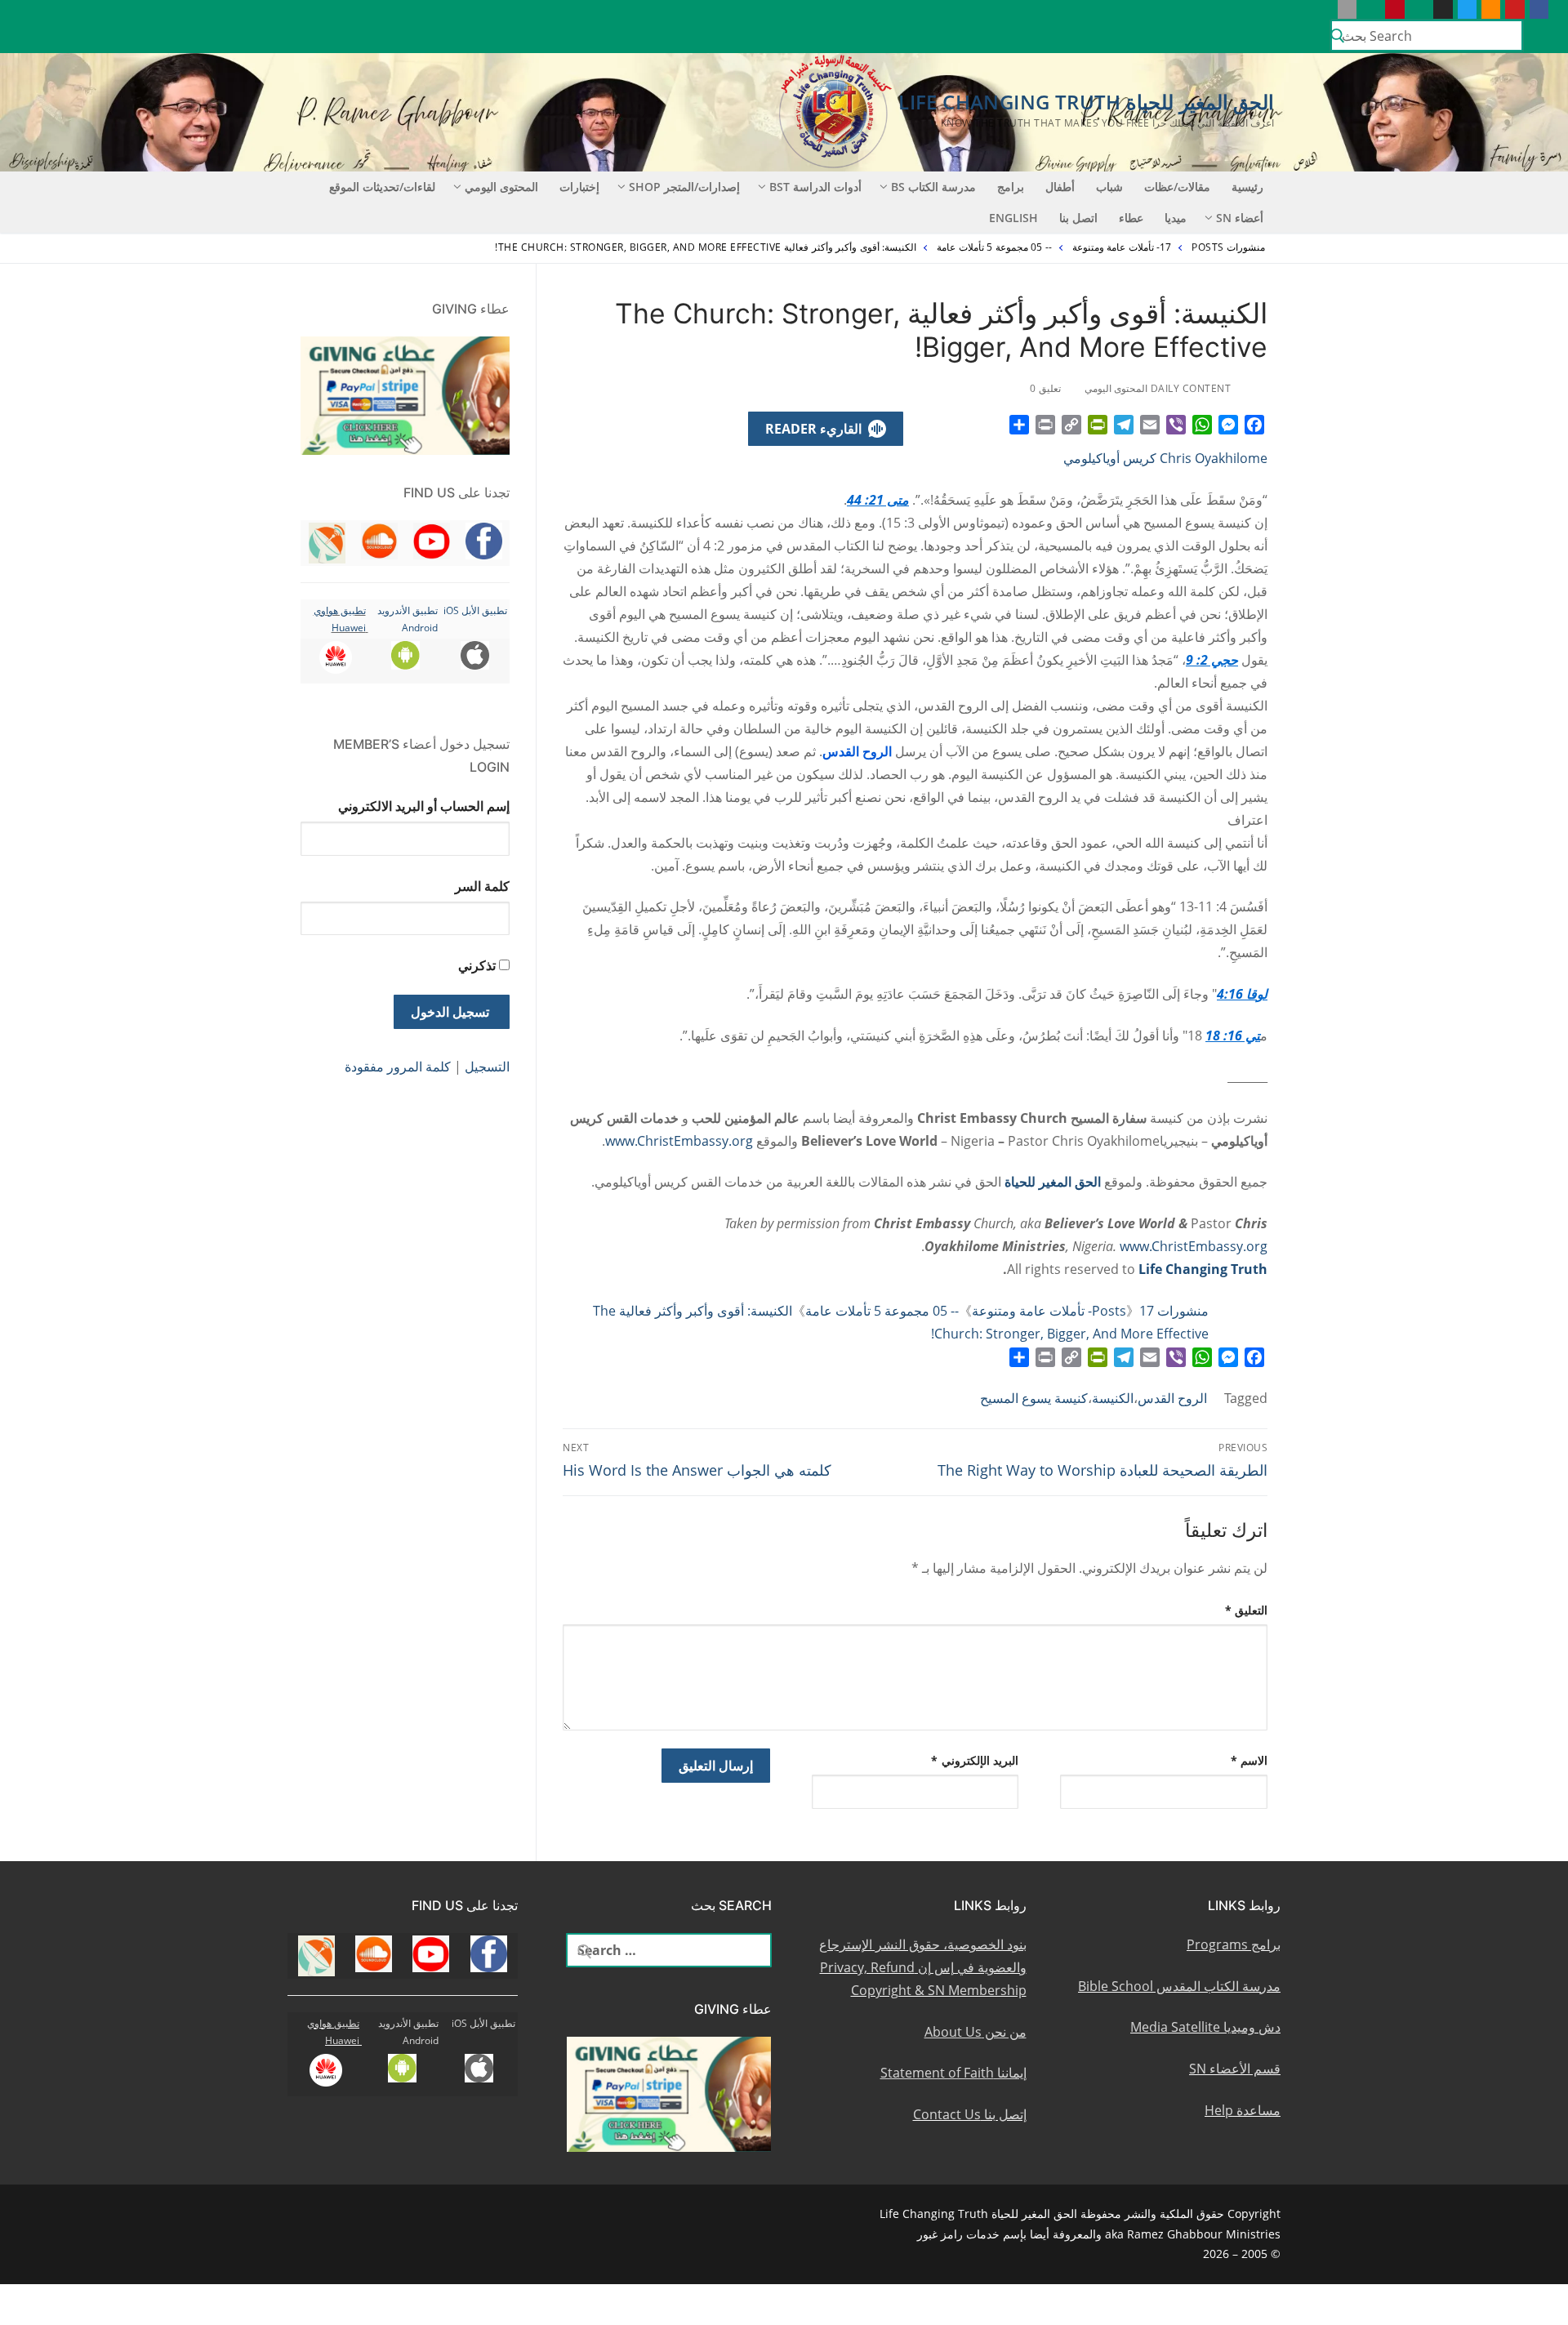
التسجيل (487, 1067)
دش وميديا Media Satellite (1205, 2027)
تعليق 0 (1047, 388)
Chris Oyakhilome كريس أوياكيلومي (1165, 458)
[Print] (1045, 425)
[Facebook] (1254, 425)
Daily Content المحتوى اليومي (1159, 388)
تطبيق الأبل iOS (475, 610)
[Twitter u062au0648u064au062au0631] (1467, 9)
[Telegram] (1124, 425)
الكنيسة (1113, 1398)
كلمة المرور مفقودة (398, 1067)
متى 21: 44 (878, 500)
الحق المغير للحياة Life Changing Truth (1086, 102)
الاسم (1249, 1760)
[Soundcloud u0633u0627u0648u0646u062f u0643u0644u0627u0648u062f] (1491, 9)
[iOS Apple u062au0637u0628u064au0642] (1347, 9)
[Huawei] (1323, 9)
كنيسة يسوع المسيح (1034, 1398)
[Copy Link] (1071, 425)
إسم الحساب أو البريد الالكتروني (424, 806)
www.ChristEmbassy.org (679, 1141)
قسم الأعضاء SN (1235, 2069)
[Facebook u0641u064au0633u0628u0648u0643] (1539, 9)
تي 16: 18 (1233, 1036)
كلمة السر (482, 886)
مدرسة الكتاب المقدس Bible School (1179, 1986)
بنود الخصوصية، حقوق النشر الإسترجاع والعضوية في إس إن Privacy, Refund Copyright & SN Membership (923, 1967)
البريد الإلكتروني (975, 1760)
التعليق (1247, 1610)
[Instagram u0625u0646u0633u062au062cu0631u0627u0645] (1443, 9)
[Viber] (1176, 425)
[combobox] (1427, 35)
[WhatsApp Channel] (1419, 9)
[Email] (1150, 425)
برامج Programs (1234, 1944)
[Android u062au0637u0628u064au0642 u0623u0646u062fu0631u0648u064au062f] (1371, 9)
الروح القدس (1172, 1398)
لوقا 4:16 (1242, 994)
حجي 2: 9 (1212, 660)
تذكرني (477, 965)
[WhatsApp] (1202, 425)
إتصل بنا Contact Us (970, 2114)
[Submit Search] (1338, 36)
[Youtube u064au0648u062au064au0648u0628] (1515, 9)
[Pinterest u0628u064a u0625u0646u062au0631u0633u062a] (1394, 9)
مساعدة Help (1243, 2110)
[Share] (1019, 425)
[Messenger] (1228, 425)
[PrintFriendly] (1098, 425)
